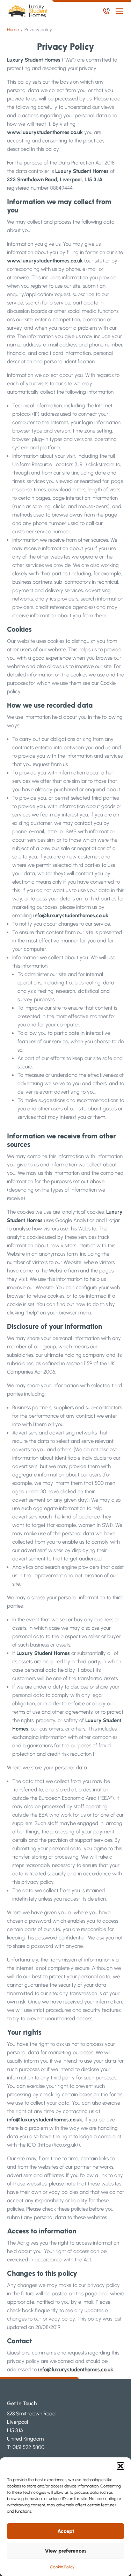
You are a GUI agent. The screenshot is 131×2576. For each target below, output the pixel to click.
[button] (121, 2466)
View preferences (66, 2551)
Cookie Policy (62, 2567)
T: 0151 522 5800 (26, 2447)
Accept (66, 2531)
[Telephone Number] (106, 11)
